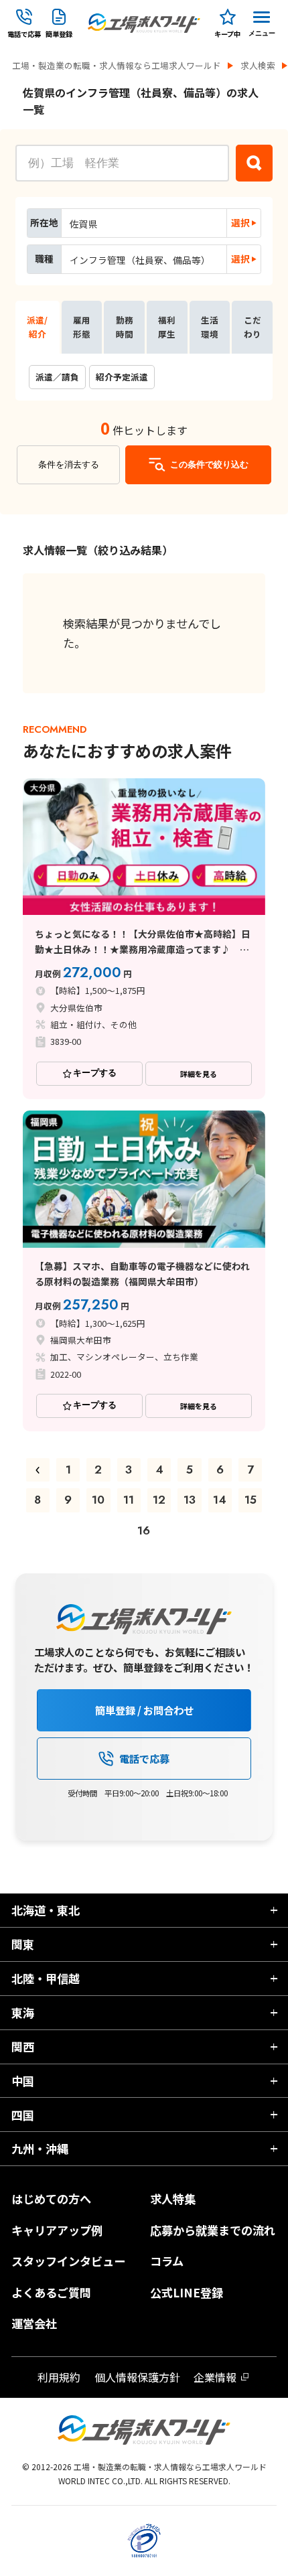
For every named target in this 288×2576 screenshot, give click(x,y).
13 (190, 1500)
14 (220, 1500)
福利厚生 (167, 327)
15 (250, 1500)
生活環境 (210, 327)
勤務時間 (125, 327)
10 (98, 1500)
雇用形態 (82, 327)
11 (129, 1500)
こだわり (253, 327)
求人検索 (258, 66)
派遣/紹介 (37, 327)
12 (159, 1500)
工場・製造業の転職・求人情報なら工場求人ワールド (117, 66)
